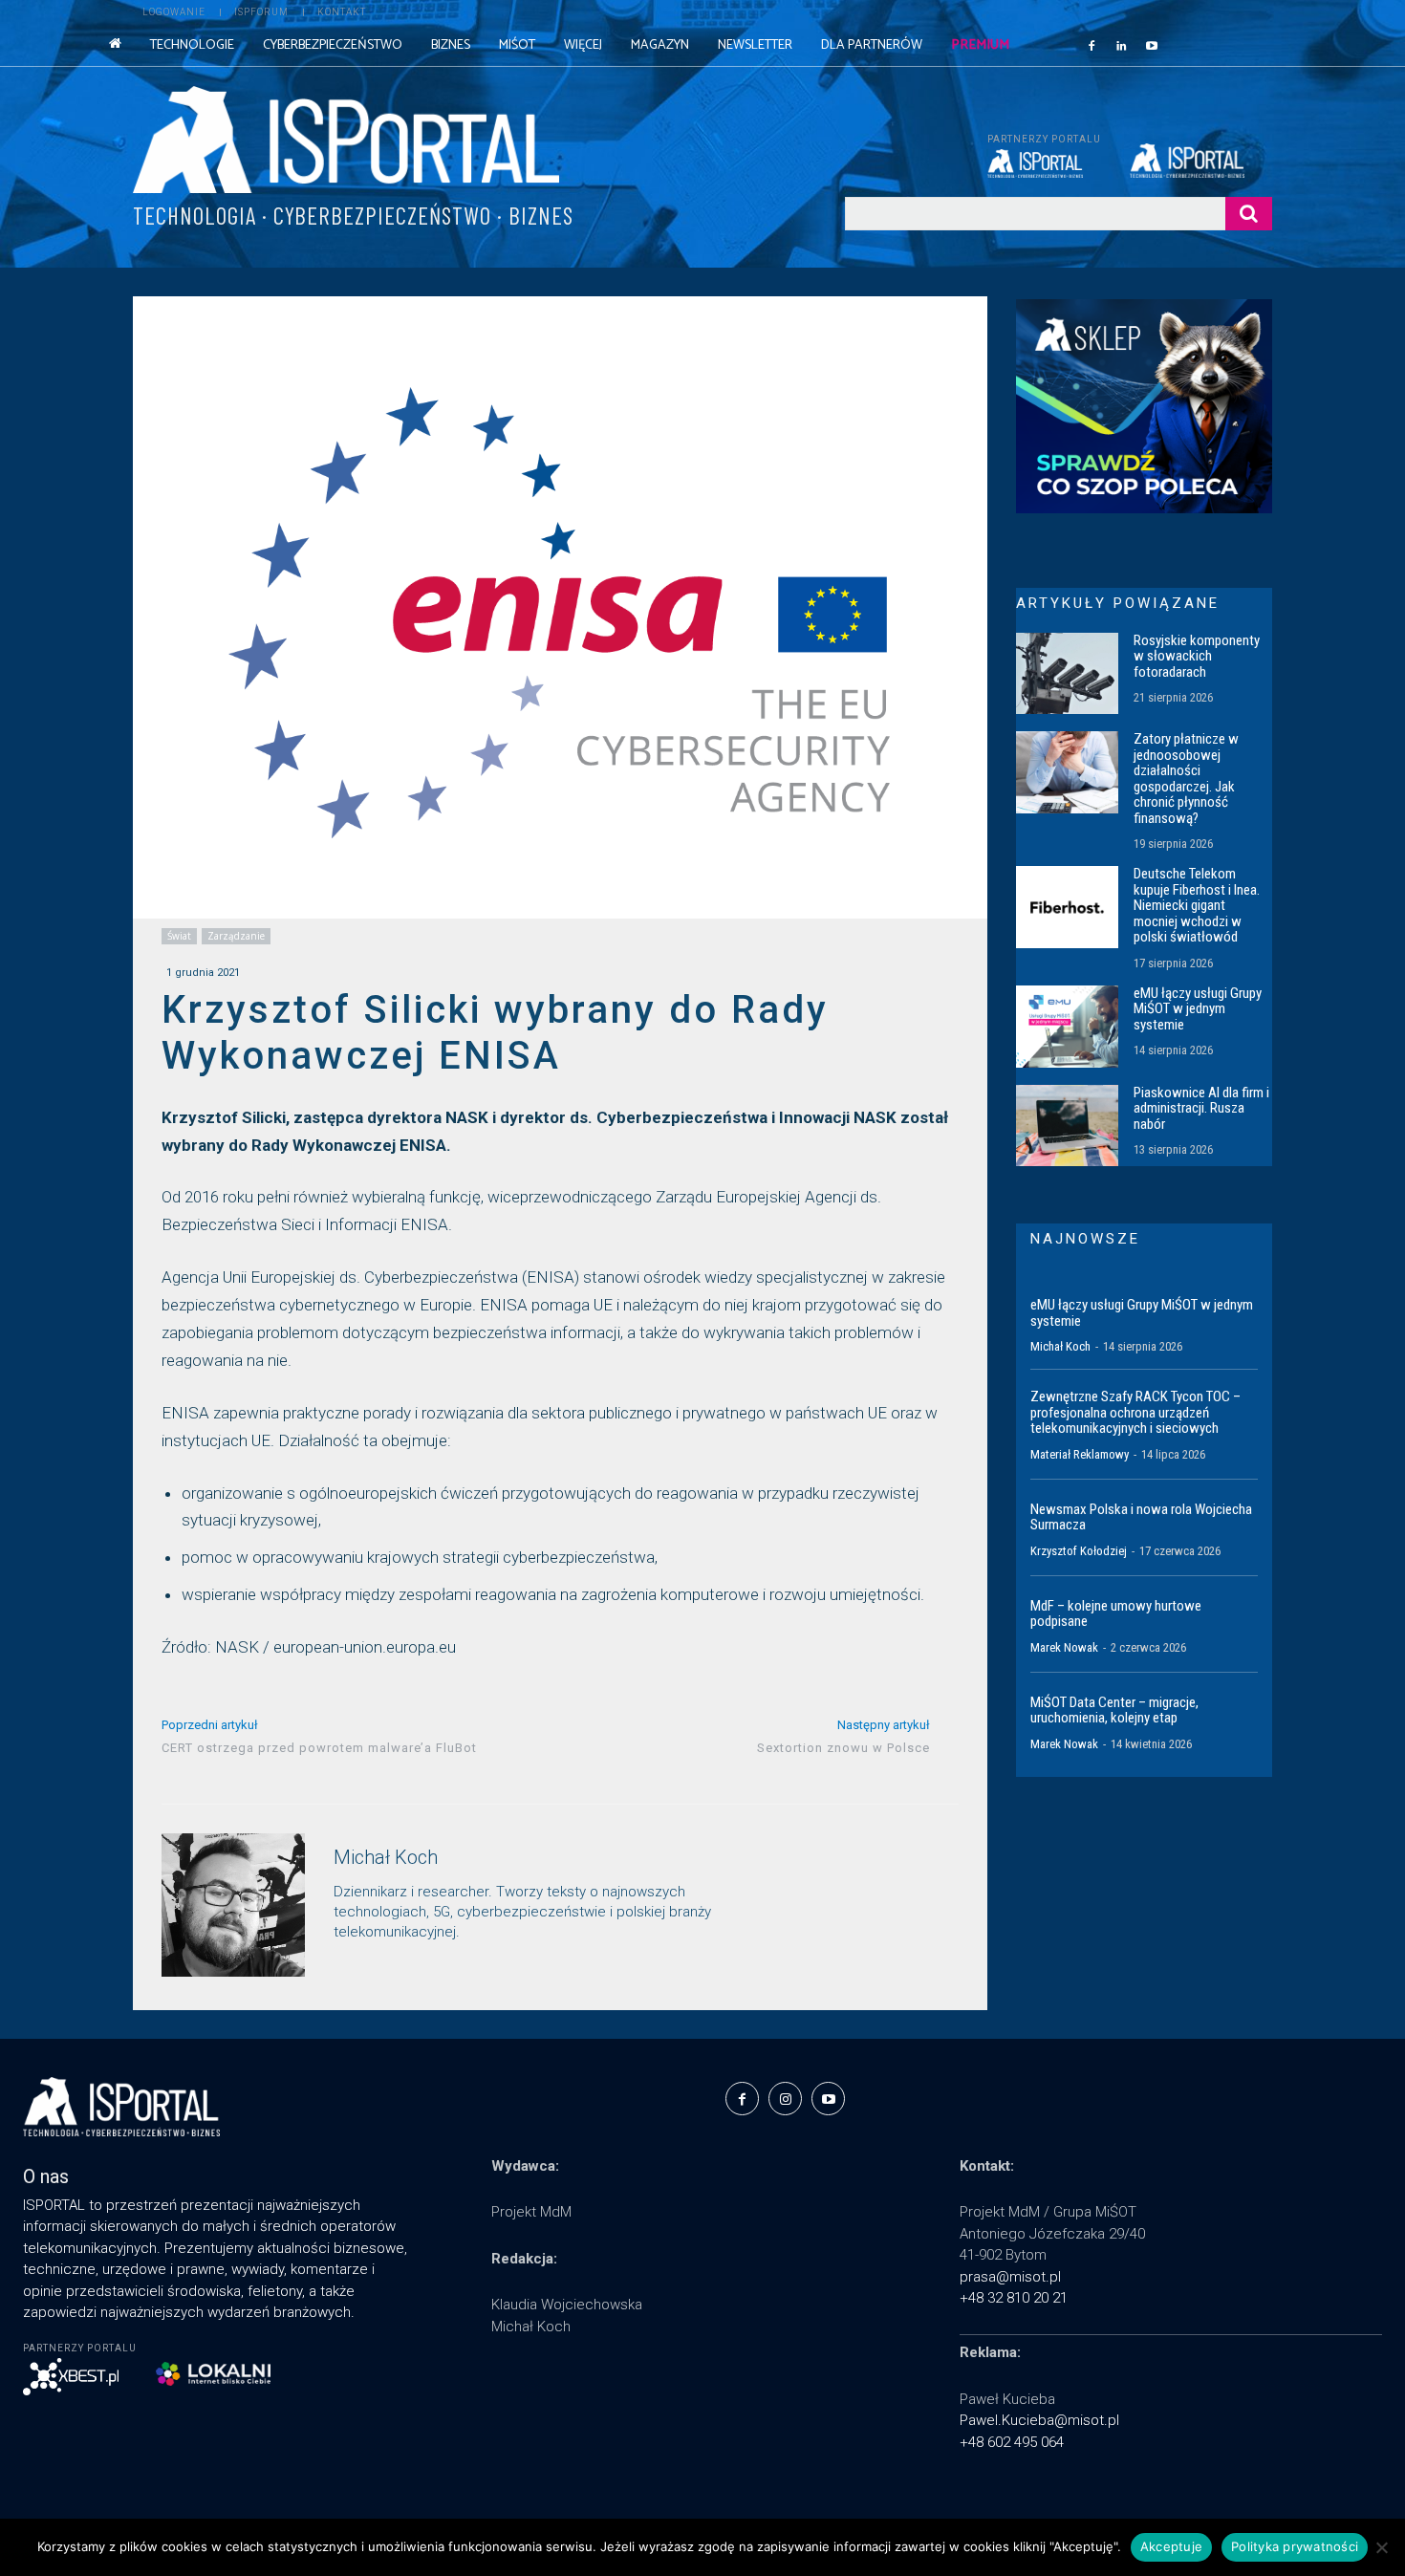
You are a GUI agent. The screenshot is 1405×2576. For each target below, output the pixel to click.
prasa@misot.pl (1010, 2277)
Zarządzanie (236, 936)
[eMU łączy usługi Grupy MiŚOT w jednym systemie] (1067, 1027)
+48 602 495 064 (1012, 2442)
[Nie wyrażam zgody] (1381, 2547)
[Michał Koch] (233, 1905)
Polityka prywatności (1295, 2546)
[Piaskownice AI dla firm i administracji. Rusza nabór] (1067, 1126)
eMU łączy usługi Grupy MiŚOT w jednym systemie (1198, 1009)
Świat (179, 936)
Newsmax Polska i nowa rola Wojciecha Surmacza (1141, 1517)
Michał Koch (386, 1858)
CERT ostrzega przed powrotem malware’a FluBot (319, 1748)
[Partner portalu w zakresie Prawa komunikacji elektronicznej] (1201, 161)
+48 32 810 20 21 (1014, 2298)
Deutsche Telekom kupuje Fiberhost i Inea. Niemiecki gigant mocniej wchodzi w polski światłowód (1197, 905)
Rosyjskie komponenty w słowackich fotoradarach (1197, 656)
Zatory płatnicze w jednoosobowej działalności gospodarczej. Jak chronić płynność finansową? (1186, 779)
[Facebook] (1092, 45)
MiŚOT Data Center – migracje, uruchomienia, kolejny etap (1114, 1710)
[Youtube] (1152, 45)
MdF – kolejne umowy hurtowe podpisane (1116, 1614)
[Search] (1249, 214)
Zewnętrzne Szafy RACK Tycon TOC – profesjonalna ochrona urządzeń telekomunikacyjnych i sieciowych (1135, 1412)
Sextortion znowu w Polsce (843, 1748)
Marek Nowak (1064, 1647)
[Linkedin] (1122, 45)
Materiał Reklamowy (1080, 1454)
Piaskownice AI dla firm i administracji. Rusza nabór (1201, 1108)
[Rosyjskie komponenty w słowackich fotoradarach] (1067, 674)
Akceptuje (1171, 2546)
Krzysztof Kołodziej (1079, 1551)
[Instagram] (785, 2099)
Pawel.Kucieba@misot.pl (1039, 2420)
